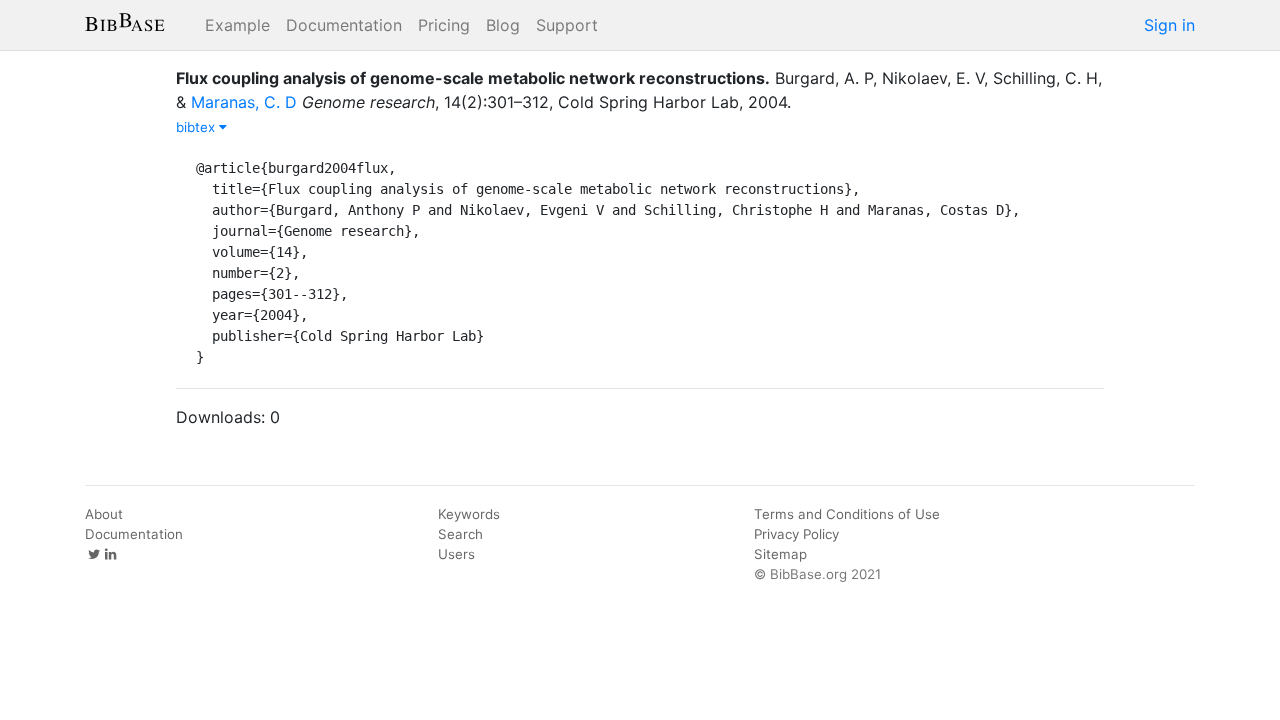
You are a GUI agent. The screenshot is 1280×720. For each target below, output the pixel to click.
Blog (503, 25)
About (104, 514)
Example (237, 25)
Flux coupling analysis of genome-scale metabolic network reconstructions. (473, 78)
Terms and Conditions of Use (847, 514)
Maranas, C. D (244, 102)
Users (456, 554)
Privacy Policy (796, 534)
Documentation (344, 25)
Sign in (1169, 25)
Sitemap (780, 554)
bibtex (197, 127)
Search (460, 534)
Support (567, 25)
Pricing (444, 25)
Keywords (469, 514)
